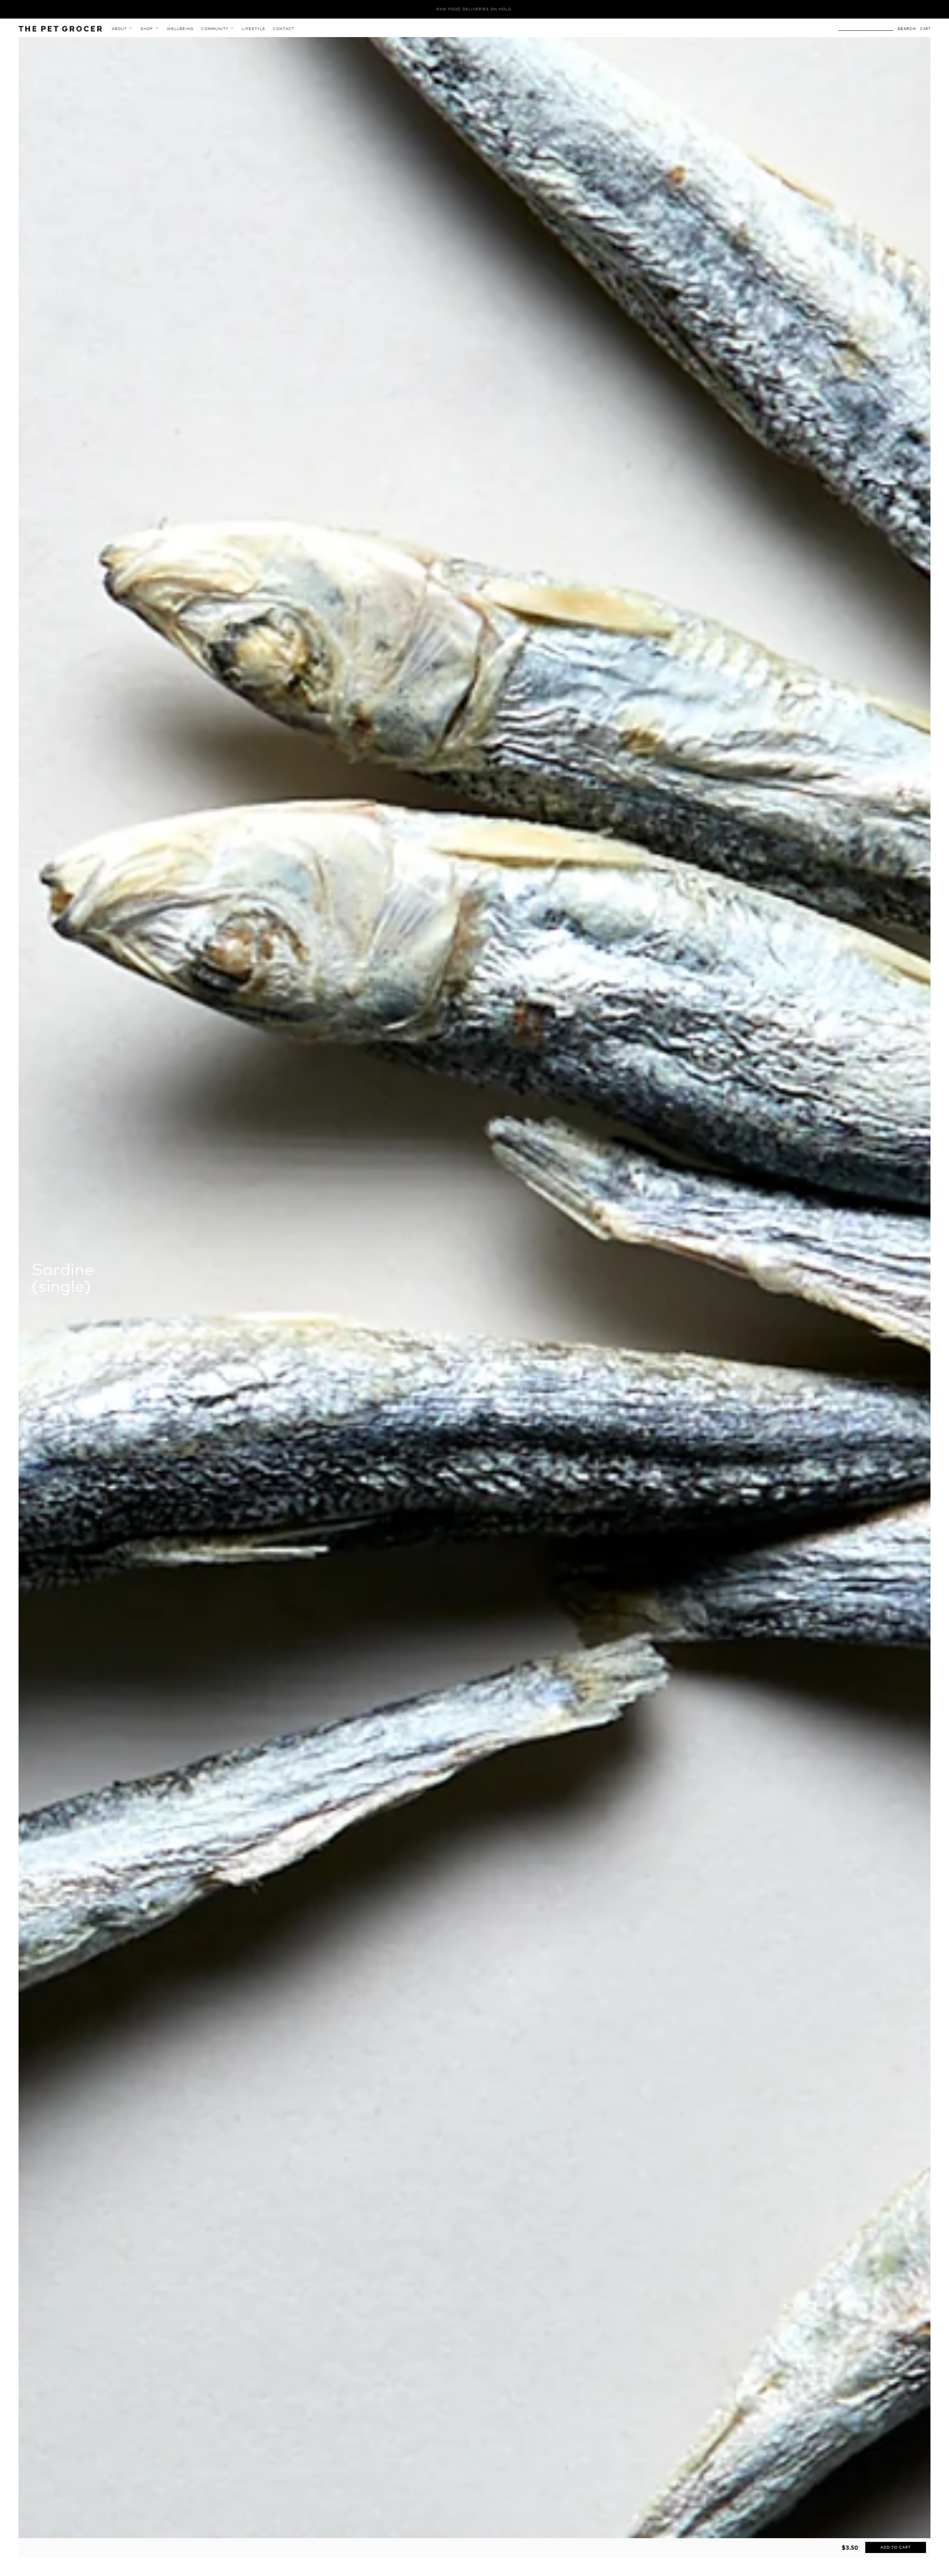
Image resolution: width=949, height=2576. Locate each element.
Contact (284, 29)
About (120, 29)
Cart (925, 29)
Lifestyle (254, 29)
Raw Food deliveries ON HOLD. (474, 9)
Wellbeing (180, 29)
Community (215, 29)
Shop (148, 29)
